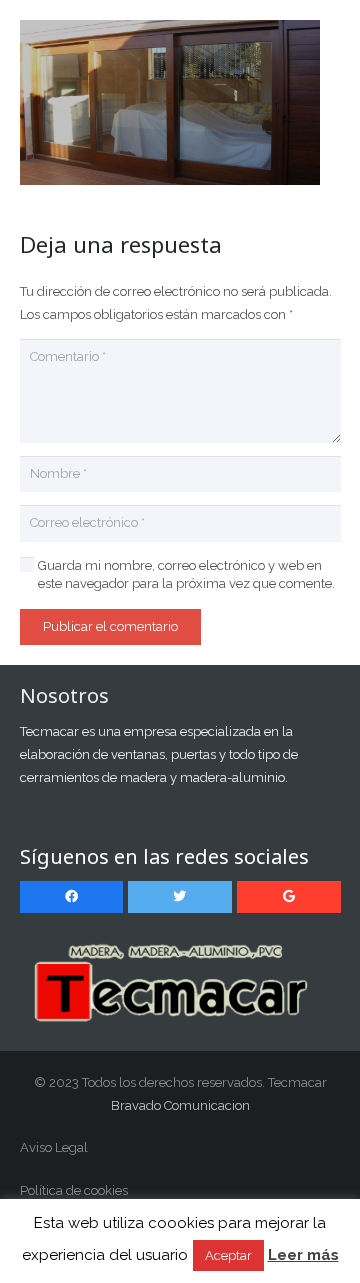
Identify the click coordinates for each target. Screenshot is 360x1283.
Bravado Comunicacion (180, 1105)
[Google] (289, 897)
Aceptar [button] (228, 1255)
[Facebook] (72, 897)
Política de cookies (74, 1190)
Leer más (303, 1255)
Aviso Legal (54, 1147)
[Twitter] (180, 897)
